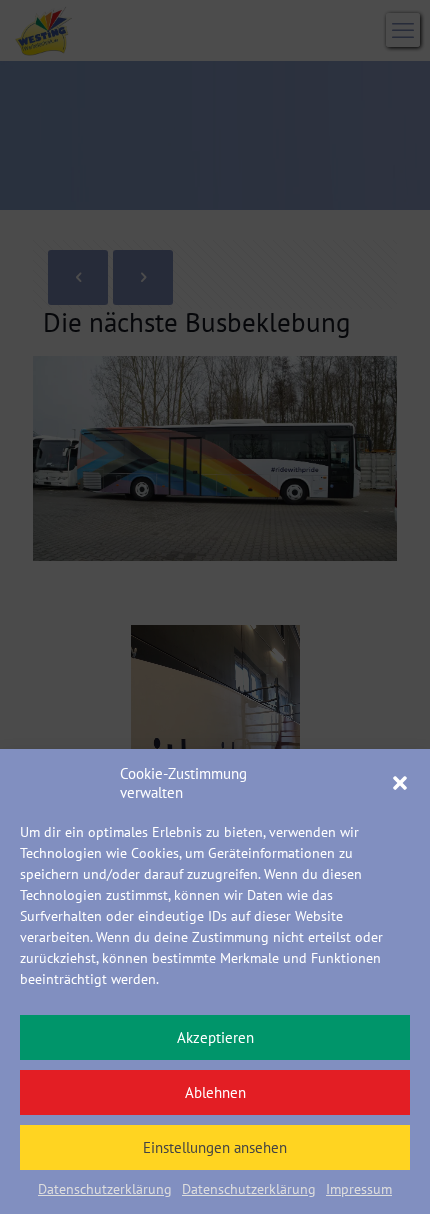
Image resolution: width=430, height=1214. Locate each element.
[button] (400, 783)
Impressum (359, 1189)
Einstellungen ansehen (215, 1147)
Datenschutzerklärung (105, 1189)
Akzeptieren (215, 1037)
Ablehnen (215, 1092)
